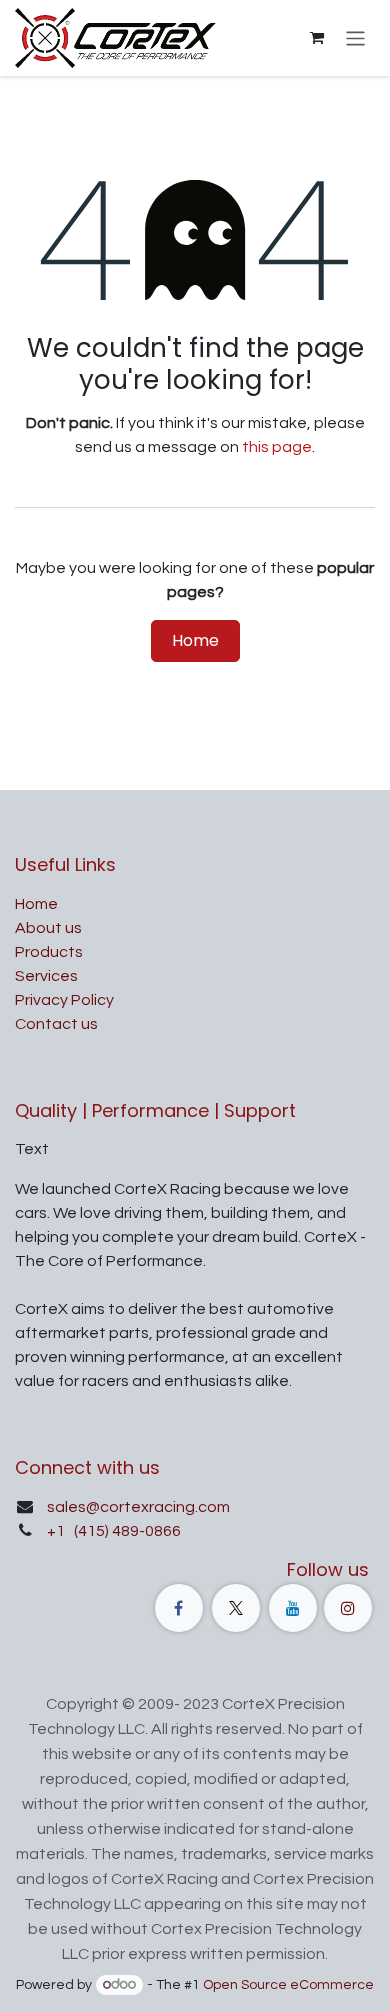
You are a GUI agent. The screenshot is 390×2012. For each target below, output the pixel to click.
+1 (57, 1531)
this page (277, 447)
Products (49, 952)
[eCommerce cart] (317, 38)
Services (46, 976)
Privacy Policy (64, 1000)
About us (48, 928)
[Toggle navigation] (355, 37)
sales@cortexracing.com (138, 1507)
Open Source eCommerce (288, 1985)
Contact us (56, 1024)
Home (195, 640)
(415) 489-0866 (126, 1531)
